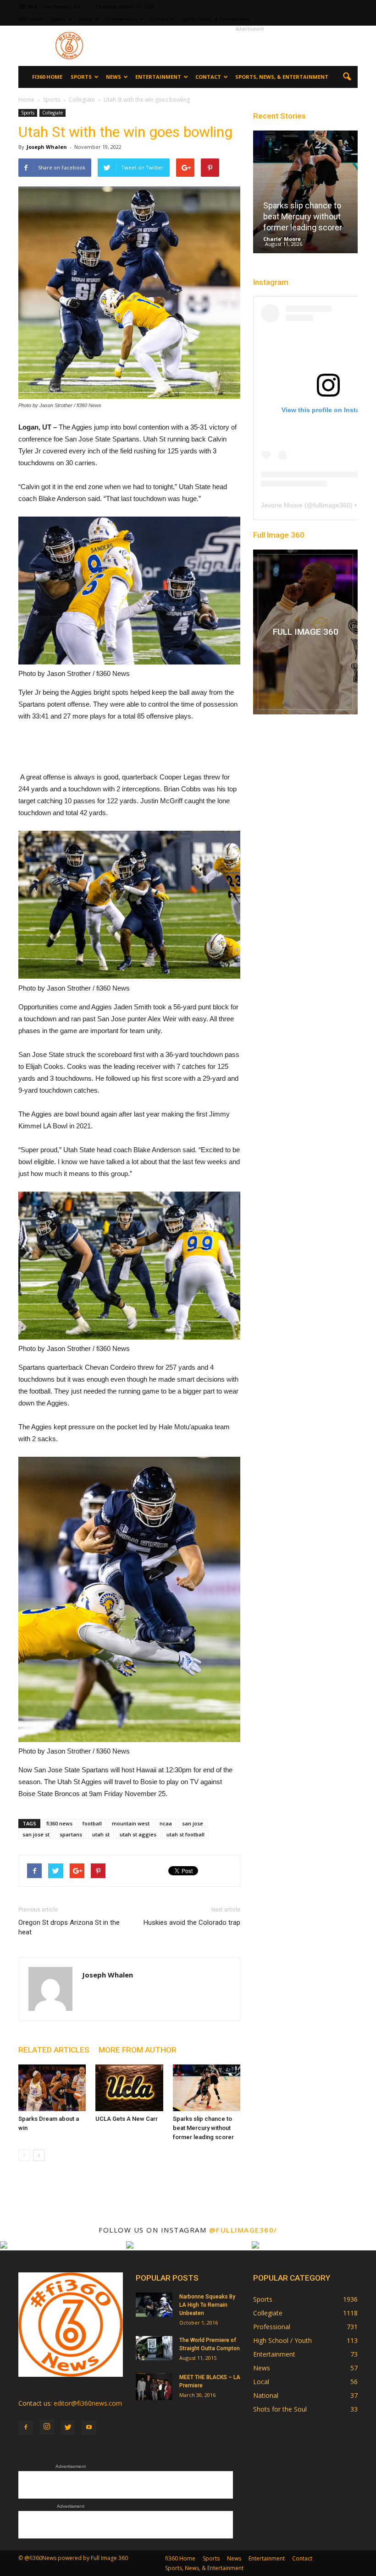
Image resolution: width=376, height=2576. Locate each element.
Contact (159, 19)
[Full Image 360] (305, 632)
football (92, 1823)
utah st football (185, 1834)
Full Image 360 (279, 535)
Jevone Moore (282, 505)
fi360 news (59, 1823)
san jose (193, 1823)
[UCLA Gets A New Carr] (129, 2088)
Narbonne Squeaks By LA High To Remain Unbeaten (207, 2305)
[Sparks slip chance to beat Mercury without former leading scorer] (207, 2088)
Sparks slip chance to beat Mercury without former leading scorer (203, 2128)
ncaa (166, 1823)
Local (261, 2382)
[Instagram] (47, 2427)
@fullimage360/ (243, 2230)
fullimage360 (332, 505)
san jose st (36, 1834)
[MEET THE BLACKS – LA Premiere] (154, 2387)
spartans (71, 1834)
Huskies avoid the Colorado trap (192, 1922)
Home (26, 100)
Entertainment (121, 19)
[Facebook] (26, 2428)
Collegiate (53, 113)
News (86, 19)
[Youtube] (89, 2428)
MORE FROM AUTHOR (138, 2050)
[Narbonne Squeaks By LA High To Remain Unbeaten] (154, 2305)
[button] (347, 77)
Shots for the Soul (280, 2409)
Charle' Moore (282, 239)
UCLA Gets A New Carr (127, 2119)
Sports (58, 19)
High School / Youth (282, 2340)
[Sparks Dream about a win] (52, 2088)
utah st (101, 1834)
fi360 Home (31, 19)
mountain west (131, 1823)
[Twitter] (68, 2428)
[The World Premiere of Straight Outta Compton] (154, 2348)
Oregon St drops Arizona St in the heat (69, 1927)
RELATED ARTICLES (54, 2050)
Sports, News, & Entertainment (216, 19)
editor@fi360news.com (88, 2403)
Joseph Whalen (47, 147)
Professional (272, 2327)
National (266, 2395)
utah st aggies (138, 1834)
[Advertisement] (250, 46)
